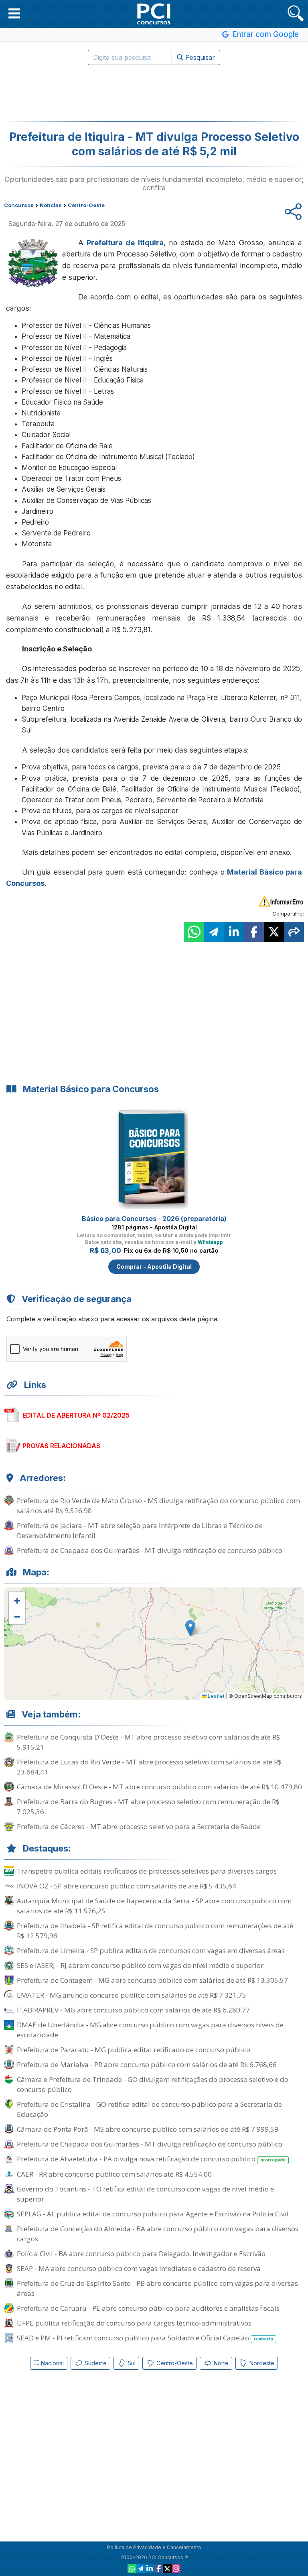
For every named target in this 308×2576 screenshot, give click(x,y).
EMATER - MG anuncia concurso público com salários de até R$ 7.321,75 (132, 1995)
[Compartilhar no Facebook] (254, 932)
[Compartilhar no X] (274, 932)
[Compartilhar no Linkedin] (234, 932)
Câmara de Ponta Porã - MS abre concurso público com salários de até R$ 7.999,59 (148, 2129)
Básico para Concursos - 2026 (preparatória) (154, 1219)
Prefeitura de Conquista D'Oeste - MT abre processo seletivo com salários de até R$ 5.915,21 (148, 1742)
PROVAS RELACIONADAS (61, 1446)
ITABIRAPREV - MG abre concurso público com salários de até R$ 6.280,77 (133, 2010)
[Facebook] (158, 2569)
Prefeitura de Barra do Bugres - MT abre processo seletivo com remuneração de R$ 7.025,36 (148, 1807)
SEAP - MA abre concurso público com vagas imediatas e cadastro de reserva (139, 2268)
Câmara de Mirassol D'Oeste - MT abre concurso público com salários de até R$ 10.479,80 (159, 1787)
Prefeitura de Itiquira (125, 243)
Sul (131, 2363)
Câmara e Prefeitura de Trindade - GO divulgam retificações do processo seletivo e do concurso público (153, 2084)
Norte (220, 2363)
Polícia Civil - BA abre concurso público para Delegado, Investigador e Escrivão (141, 2253)
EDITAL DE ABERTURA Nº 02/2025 (76, 1415)
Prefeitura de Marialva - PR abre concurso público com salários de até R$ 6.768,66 (147, 2064)
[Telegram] (141, 2569)
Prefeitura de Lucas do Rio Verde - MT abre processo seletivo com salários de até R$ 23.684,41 (149, 1767)
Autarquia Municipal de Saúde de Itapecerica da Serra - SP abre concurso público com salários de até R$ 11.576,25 (154, 1906)
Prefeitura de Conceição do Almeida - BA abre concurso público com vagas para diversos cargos (158, 2234)
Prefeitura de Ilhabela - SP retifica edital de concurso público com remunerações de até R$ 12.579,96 (155, 1931)
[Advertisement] (154, 93)
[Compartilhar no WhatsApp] (194, 932)
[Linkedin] (150, 2569)
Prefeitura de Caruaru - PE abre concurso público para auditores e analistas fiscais (148, 2308)
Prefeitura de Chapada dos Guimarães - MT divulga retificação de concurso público (150, 1550)
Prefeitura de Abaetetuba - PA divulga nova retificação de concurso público (151, 2159)
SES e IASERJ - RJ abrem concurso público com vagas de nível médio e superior (140, 1965)
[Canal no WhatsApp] (132, 2569)
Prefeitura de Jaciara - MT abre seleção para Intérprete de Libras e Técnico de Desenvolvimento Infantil (140, 1530)
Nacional (52, 2363)
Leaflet (216, 1696)
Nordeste (261, 2363)
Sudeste (95, 2363)
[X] (167, 2569)
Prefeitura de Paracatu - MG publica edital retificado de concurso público (134, 2050)
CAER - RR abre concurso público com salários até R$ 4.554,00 (114, 2174)
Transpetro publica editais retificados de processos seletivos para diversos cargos (147, 1871)
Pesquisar (199, 57)
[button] (14, 13)
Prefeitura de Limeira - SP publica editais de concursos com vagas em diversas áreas (151, 1950)
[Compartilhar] (294, 932)
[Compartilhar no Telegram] (214, 932)
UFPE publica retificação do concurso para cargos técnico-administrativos (134, 2323)
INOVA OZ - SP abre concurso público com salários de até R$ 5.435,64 (127, 1886)
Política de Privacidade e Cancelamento (154, 2547)
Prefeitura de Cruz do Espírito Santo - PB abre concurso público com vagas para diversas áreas (157, 2288)
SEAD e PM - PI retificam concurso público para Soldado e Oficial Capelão (145, 2338)
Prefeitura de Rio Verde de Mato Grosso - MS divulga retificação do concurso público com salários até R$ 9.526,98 (158, 1506)
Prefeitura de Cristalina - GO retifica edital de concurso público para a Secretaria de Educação (149, 2109)
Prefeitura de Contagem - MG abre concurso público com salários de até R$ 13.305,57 (152, 1980)
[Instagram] (176, 2569)
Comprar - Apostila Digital (154, 1267)
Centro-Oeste (174, 2363)
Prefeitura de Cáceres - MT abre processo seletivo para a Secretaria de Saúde (139, 1826)
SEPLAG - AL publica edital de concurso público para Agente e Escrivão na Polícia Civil (153, 2214)
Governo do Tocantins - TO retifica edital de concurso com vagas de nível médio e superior (145, 2194)
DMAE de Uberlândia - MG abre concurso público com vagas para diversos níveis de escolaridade (150, 2030)
